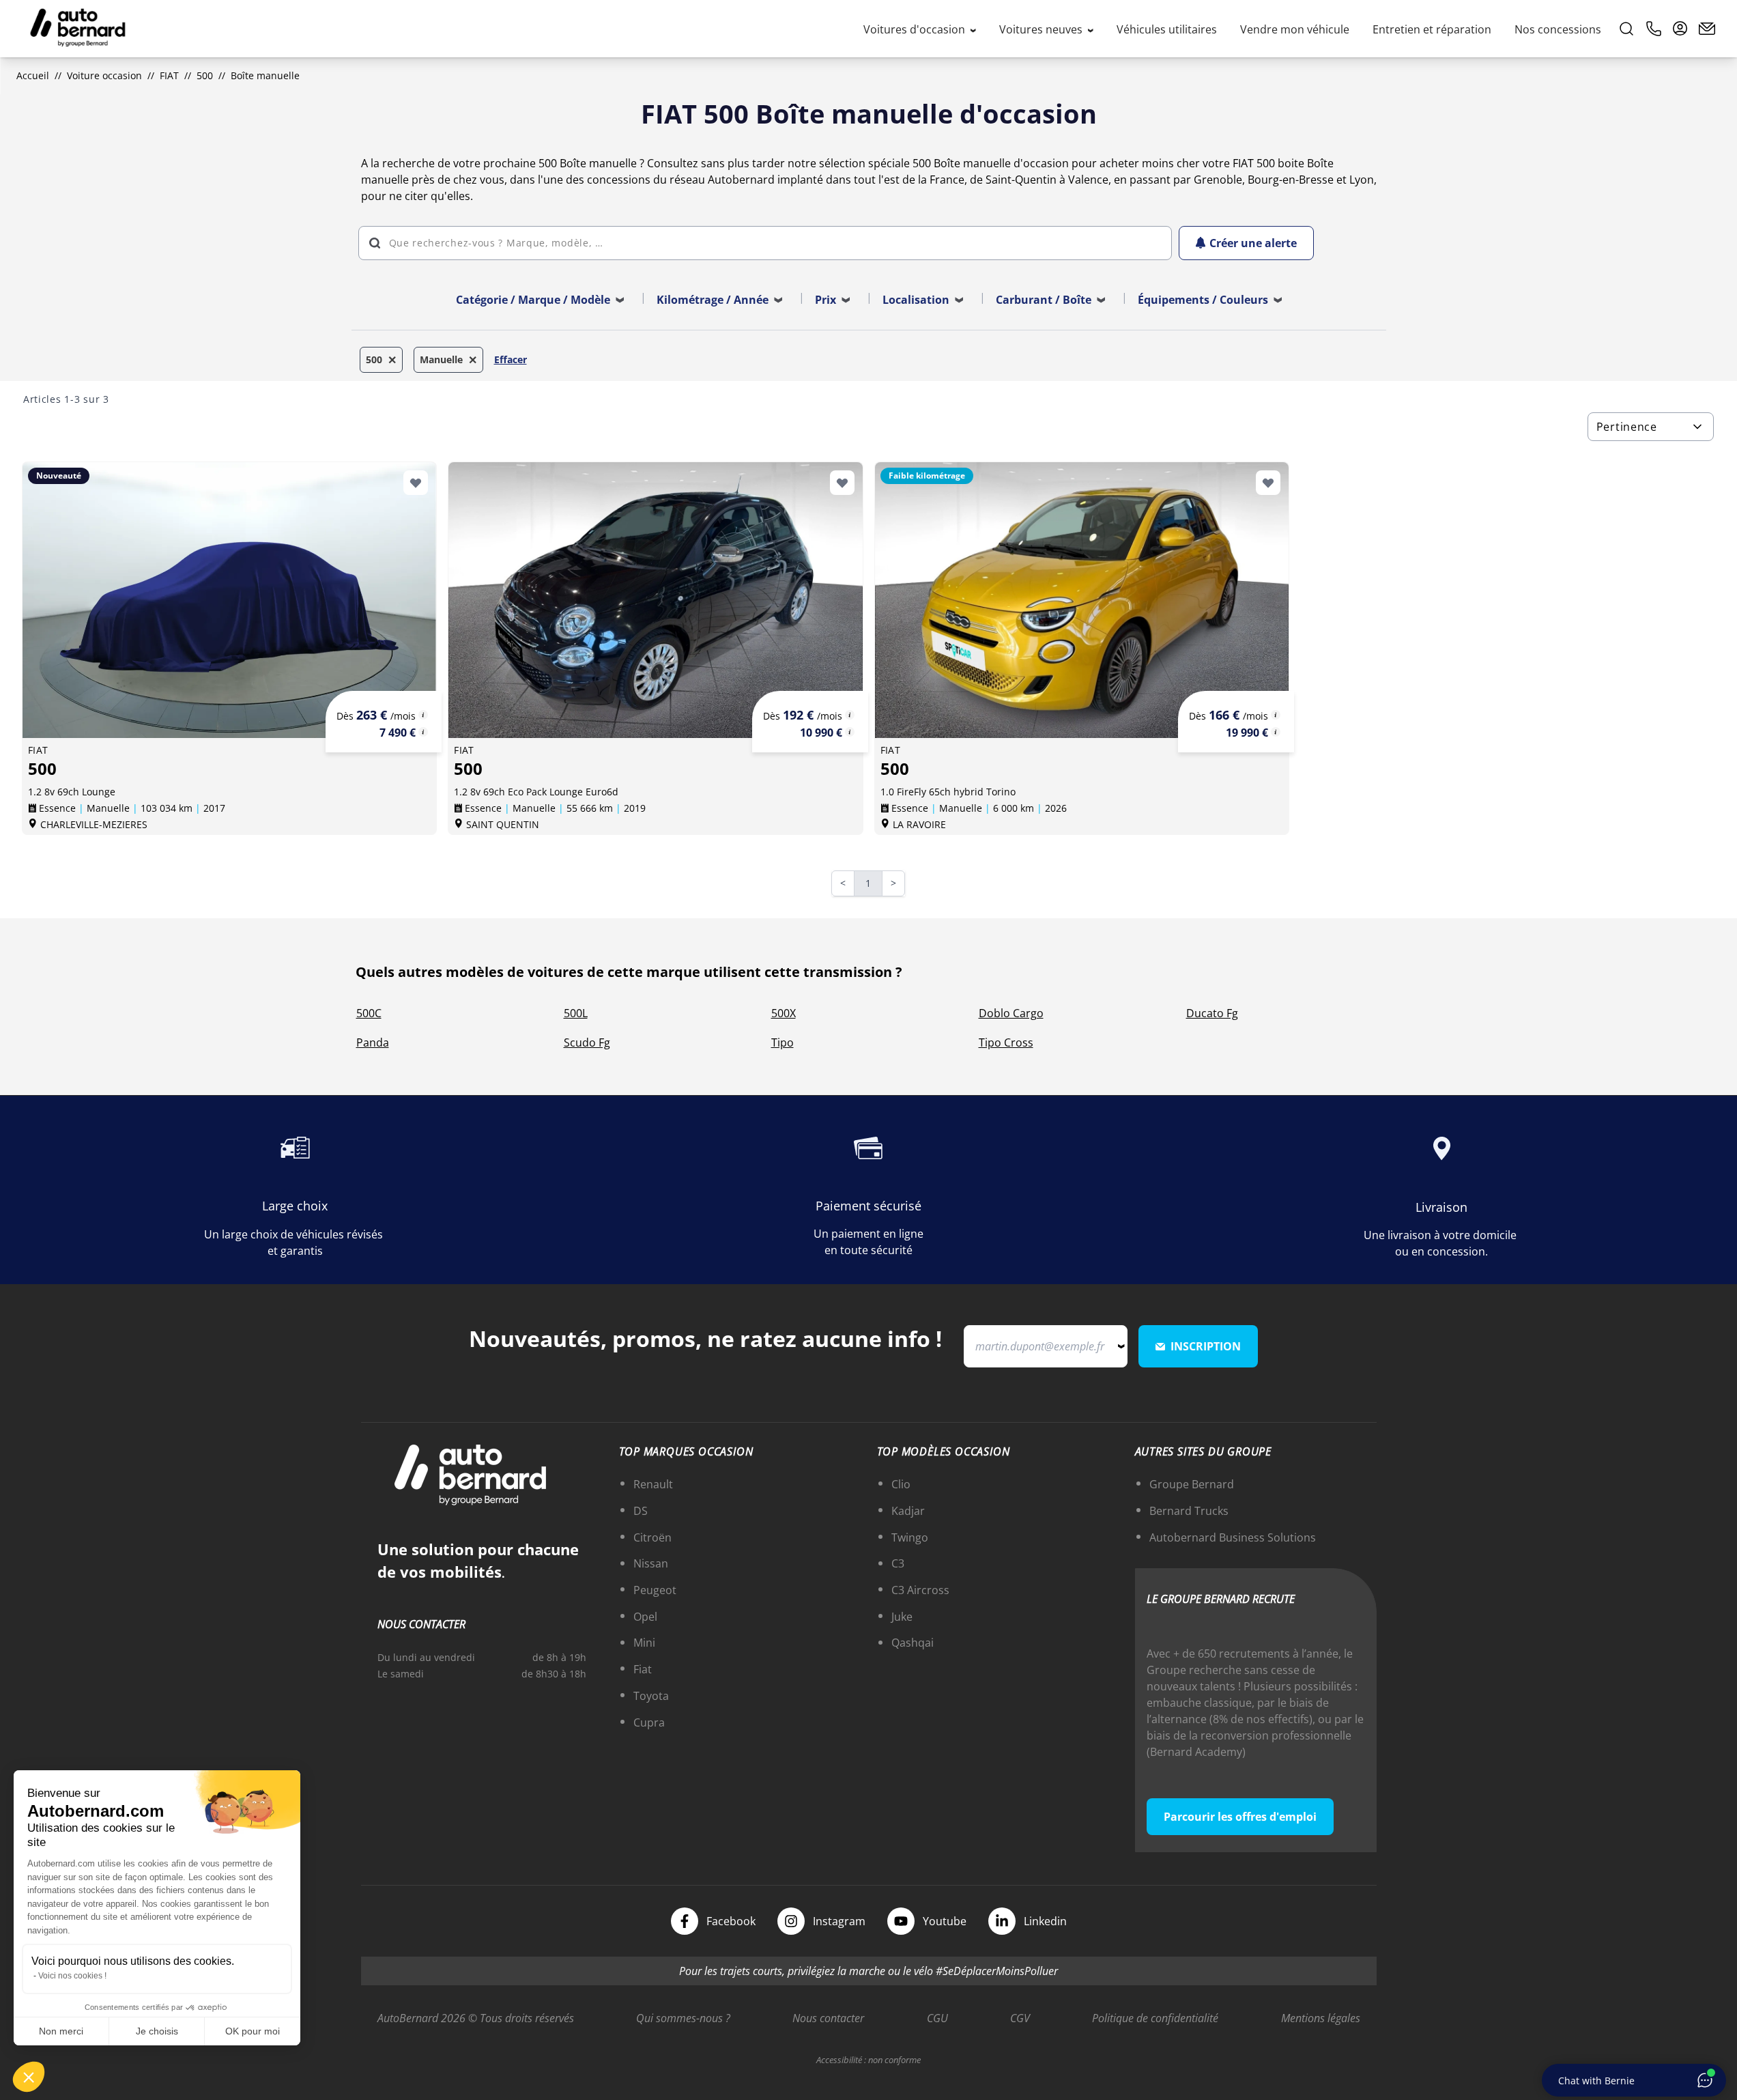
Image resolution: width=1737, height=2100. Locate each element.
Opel (645, 1617)
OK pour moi (253, 2031)
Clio (901, 1484)
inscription (1206, 1346)
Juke (902, 1617)
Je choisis (157, 2031)
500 (205, 75)
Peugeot (655, 1590)
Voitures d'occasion (916, 29)
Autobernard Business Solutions (1233, 1537)
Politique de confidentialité (1155, 2018)
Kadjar (908, 1511)
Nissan (651, 1563)
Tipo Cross (1006, 1042)
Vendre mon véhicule (1295, 29)
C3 (898, 1563)
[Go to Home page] (78, 29)
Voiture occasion (104, 75)
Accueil (33, 75)
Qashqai (913, 1643)
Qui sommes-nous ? (683, 2018)
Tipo (783, 1042)
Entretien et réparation (1432, 29)
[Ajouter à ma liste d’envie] (416, 483)
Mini (644, 1643)
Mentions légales (1321, 2018)
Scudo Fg (587, 1042)
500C (369, 1013)
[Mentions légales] (423, 715)
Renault (653, 1484)
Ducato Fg (1212, 1013)
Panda (373, 1042)
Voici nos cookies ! (72, 1976)
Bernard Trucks (1189, 1511)
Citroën (652, 1537)
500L (576, 1013)
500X (784, 1013)
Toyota (651, 1696)
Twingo (910, 1537)
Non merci (61, 2031)
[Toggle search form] (1626, 29)
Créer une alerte (1253, 243)
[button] (29, 2077)
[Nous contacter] (1707, 29)
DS (641, 1511)
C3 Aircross (920, 1590)
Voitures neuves (1042, 29)
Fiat (643, 1669)
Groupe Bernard (1192, 1484)
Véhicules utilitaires (1167, 29)
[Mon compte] (1680, 29)
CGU (937, 2018)
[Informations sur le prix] (423, 732)
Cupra (649, 1722)
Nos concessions (1558, 29)
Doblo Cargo (1011, 1013)
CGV (1020, 2018)
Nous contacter (828, 2018)
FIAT (169, 75)
